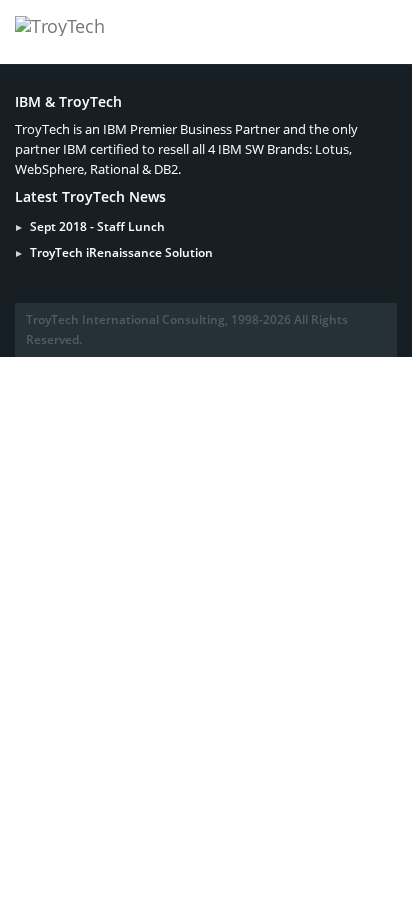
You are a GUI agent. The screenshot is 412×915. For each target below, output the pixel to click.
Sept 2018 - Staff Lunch (97, 226)
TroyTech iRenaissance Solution (121, 252)
